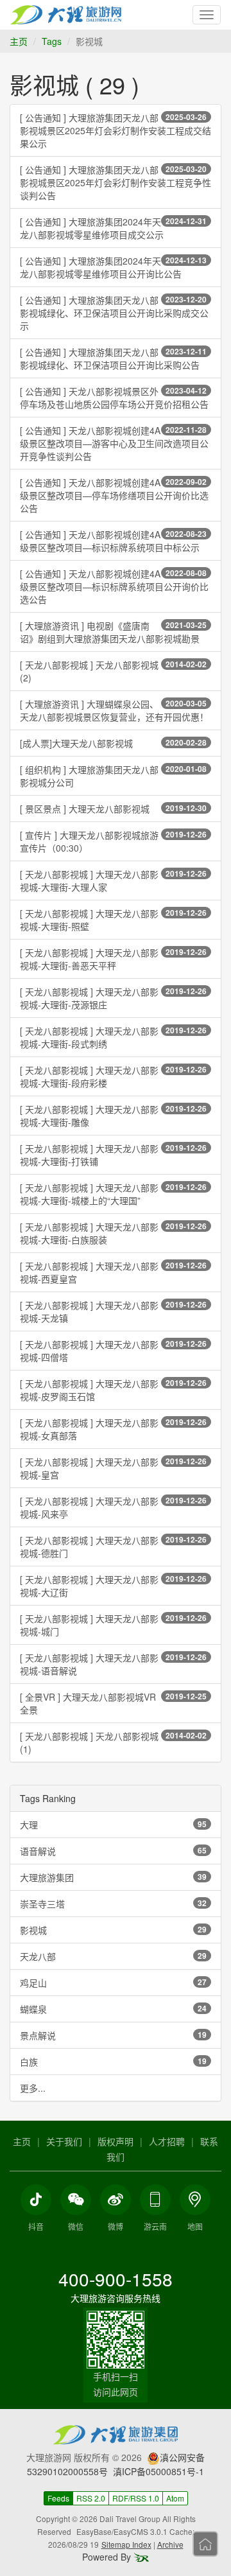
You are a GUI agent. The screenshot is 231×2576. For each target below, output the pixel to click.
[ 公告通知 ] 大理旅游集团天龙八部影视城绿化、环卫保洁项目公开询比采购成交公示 (114, 313)
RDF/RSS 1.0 (136, 2498)
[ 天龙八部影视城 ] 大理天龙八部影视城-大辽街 (113, 1586)
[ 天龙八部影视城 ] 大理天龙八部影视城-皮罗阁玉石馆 (113, 1390)
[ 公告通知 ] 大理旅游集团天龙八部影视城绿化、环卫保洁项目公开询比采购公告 (113, 358)
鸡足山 (113, 1983)
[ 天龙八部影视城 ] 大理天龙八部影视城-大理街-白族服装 (113, 1233)
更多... (33, 2088)
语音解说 (113, 1851)
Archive (170, 2544)
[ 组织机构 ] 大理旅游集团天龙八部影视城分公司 (113, 776)
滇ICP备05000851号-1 (158, 2471)
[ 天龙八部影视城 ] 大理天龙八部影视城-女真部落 (113, 1429)
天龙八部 (113, 1956)
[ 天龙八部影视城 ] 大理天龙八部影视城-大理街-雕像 (113, 1116)
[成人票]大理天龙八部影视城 (113, 743)
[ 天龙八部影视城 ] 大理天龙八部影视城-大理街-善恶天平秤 (113, 959)
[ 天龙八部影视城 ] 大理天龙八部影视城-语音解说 (113, 1664)
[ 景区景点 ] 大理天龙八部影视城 (113, 809)
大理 (113, 1825)
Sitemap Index (126, 2544)
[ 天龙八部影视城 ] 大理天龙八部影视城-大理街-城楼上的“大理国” (113, 1194)
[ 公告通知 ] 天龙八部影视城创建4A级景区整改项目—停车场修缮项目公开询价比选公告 (114, 495)
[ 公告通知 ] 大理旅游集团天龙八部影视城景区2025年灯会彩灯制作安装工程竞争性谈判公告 (116, 182)
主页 (19, 41)
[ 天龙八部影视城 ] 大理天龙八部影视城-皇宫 (113, 1468)
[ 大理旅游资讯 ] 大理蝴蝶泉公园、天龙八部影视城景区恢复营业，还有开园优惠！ (114, 710)
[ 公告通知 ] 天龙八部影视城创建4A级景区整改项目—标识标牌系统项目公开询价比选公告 (114, 586)
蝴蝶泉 (113, 2009)
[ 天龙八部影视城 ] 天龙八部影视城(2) (113, 671)
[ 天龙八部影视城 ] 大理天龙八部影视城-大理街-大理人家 (113, 881)
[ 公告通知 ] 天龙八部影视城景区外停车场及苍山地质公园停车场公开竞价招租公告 (114, 398)
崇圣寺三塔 (113, 1904)
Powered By (108, 2557)
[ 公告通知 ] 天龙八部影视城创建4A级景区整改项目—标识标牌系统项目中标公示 (113, 541)
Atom (175, 2498)
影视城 (113, 1930)
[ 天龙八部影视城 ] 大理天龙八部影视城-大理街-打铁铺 (113, 1155)
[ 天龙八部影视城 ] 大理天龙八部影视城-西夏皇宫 (113, 1272)
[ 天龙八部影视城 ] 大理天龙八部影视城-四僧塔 (113, 1351)
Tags (52, 41)
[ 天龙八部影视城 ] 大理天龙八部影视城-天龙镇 (113, 1311)
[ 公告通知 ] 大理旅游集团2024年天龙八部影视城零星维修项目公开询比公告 (113, 267)
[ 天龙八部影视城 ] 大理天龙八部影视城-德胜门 (113, 1546)
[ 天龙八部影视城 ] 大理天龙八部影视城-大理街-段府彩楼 (113, 1076)
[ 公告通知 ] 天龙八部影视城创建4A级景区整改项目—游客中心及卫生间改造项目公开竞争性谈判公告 (114, 443)
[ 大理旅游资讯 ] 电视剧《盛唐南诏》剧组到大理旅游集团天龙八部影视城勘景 (113, 632)
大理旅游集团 (113, 1877)
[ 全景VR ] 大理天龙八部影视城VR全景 (113, 1703)
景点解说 (113, 2035)
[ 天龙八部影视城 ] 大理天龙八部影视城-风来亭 (113, 1507)
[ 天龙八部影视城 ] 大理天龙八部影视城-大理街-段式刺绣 (113, 1037)
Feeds (58, 2498)
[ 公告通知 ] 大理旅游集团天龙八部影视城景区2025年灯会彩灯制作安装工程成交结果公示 (116, 130)
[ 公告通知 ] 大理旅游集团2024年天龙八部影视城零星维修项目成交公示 (113, 228)
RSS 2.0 (91, 2498)
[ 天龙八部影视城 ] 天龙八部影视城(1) (113, 1742)
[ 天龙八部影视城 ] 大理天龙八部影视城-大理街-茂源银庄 (113, 998)
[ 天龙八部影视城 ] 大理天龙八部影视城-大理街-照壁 (113, 920)
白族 (113, 2062)
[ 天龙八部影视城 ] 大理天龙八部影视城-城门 (113, 1625)
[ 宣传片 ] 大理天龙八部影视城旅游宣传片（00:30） (113, 841)
